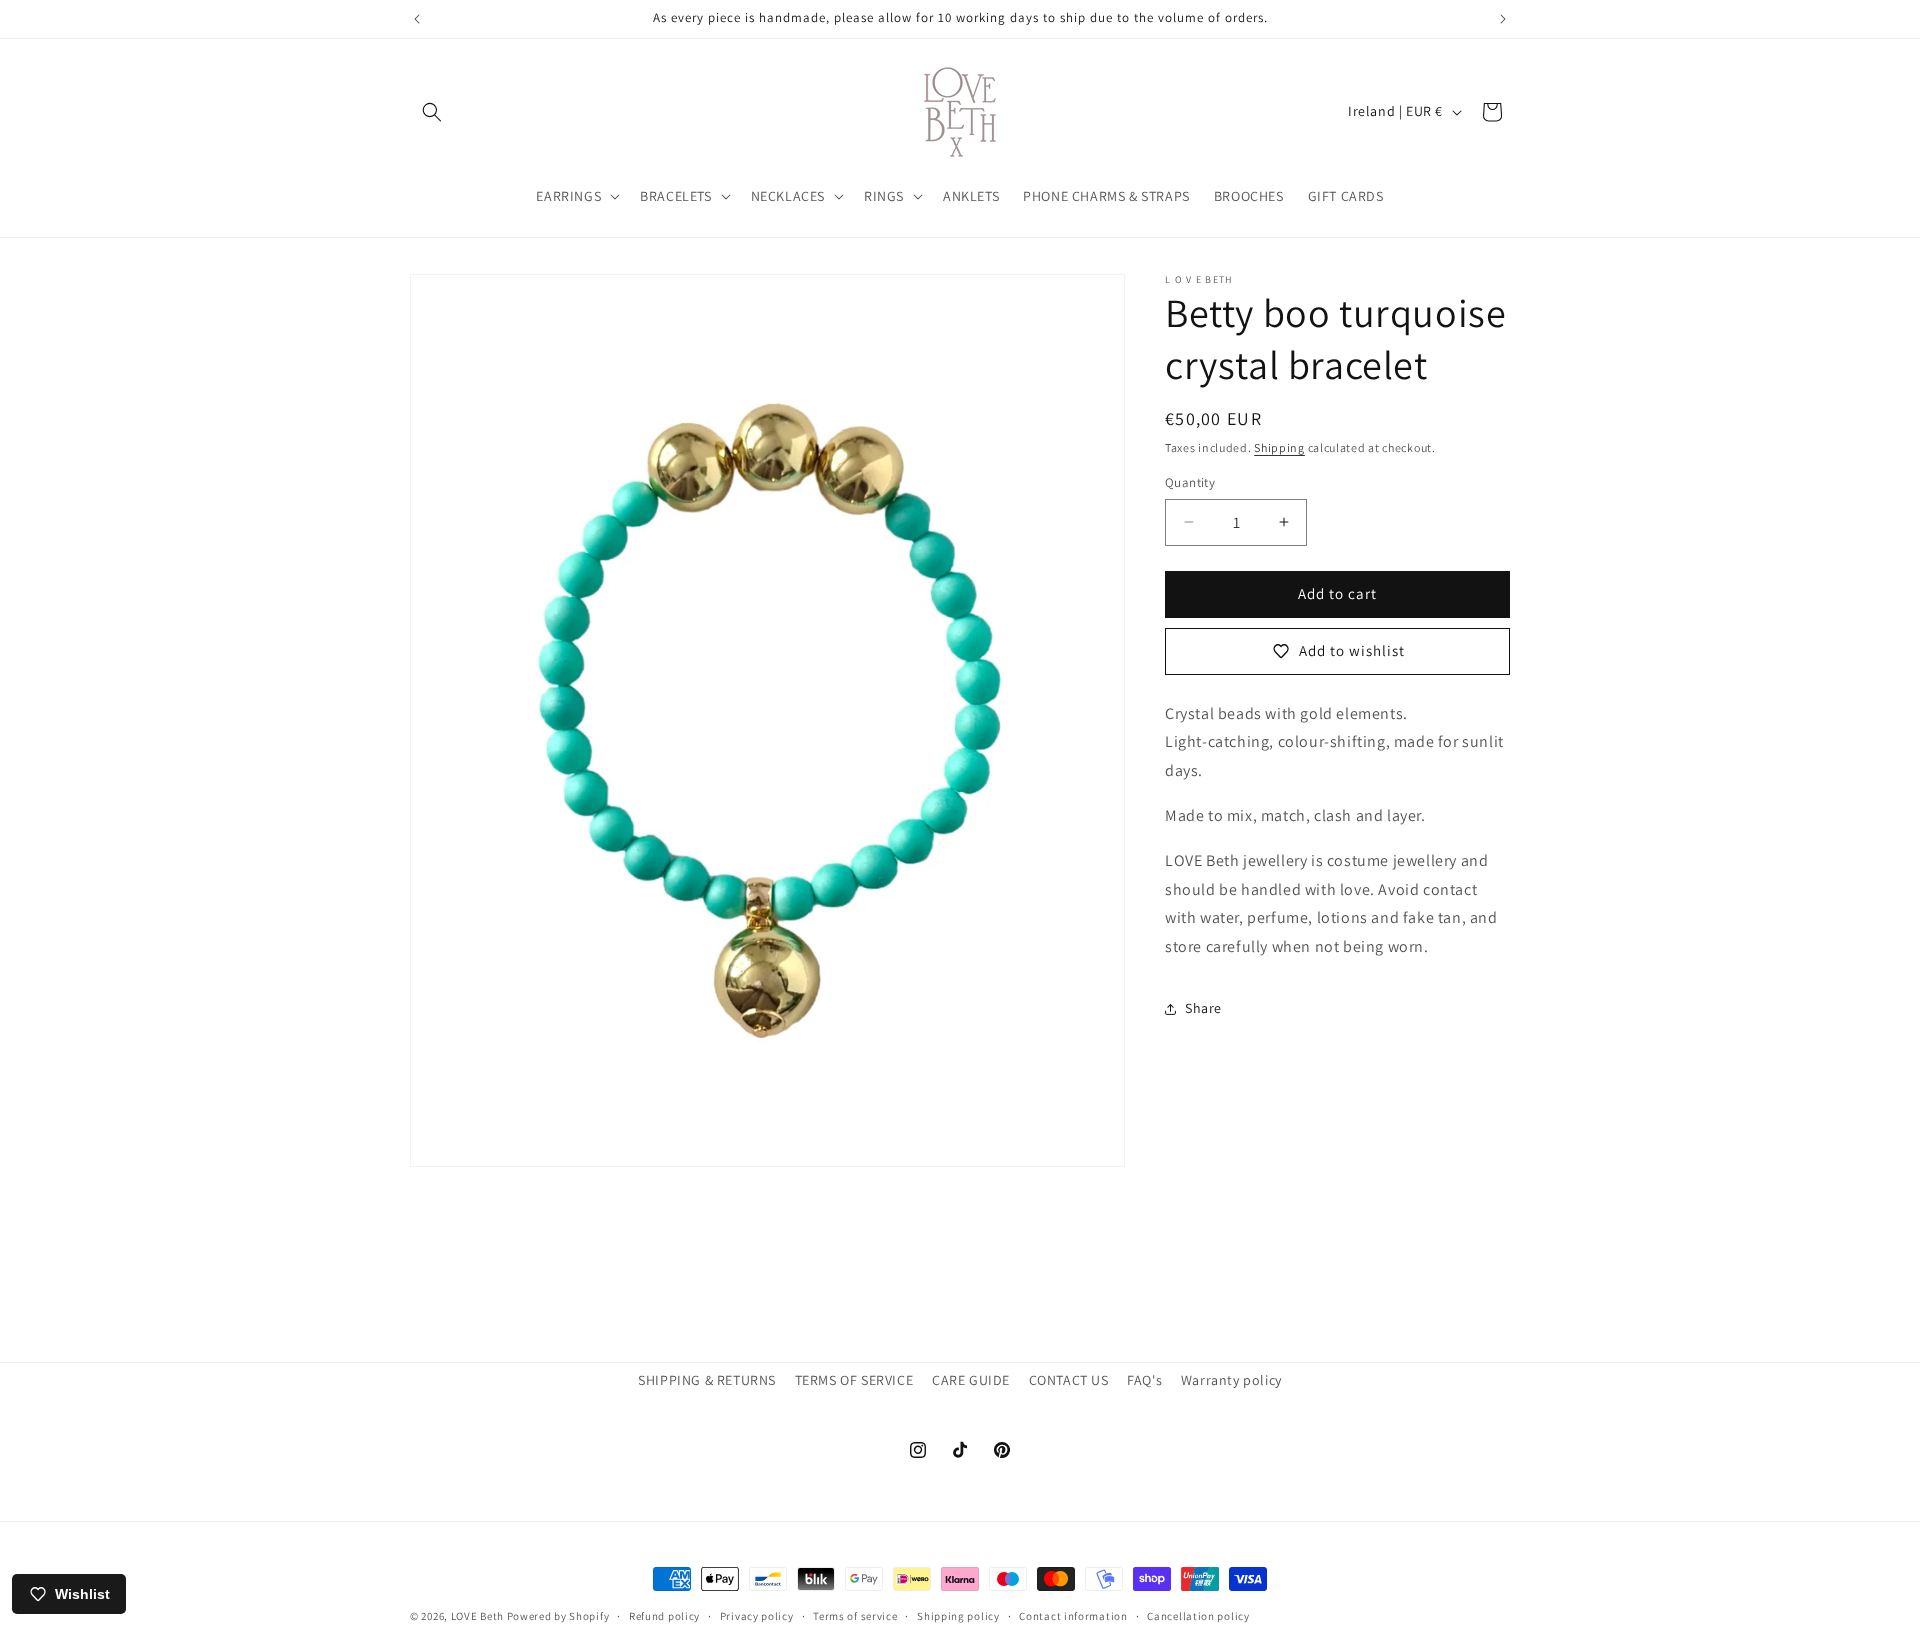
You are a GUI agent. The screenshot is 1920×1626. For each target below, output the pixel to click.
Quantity (1190, 482)
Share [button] (1203, 1008)
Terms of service (855, 1615)
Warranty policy (1231, 1380)
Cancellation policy (1198, 1615)
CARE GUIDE (971, 1380)
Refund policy (664, 1615)
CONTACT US (1069, 1380)
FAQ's (1144, 1380)
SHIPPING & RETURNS (707, 1380)
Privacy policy (757, 1615)
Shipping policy (958, 1615)
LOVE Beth (479, 1616)
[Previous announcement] (417, 19)
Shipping (1279, 447)
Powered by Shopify (558, 1616)
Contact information (1073, 1615)
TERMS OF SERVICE (854, 1380)
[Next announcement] (1503, 19)
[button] (432, 112)
